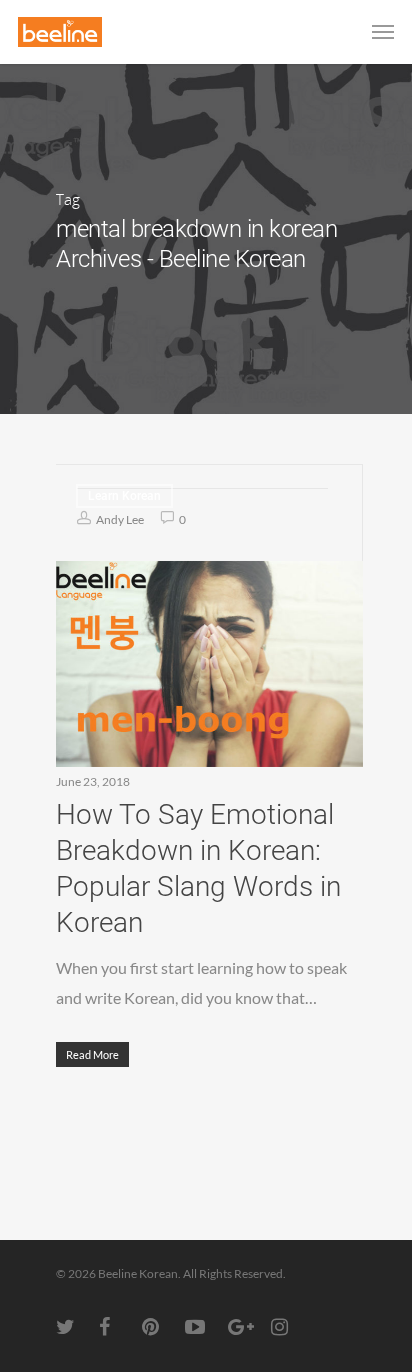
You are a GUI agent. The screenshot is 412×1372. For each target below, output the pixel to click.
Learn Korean (124, 496)
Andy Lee (119, 519)
